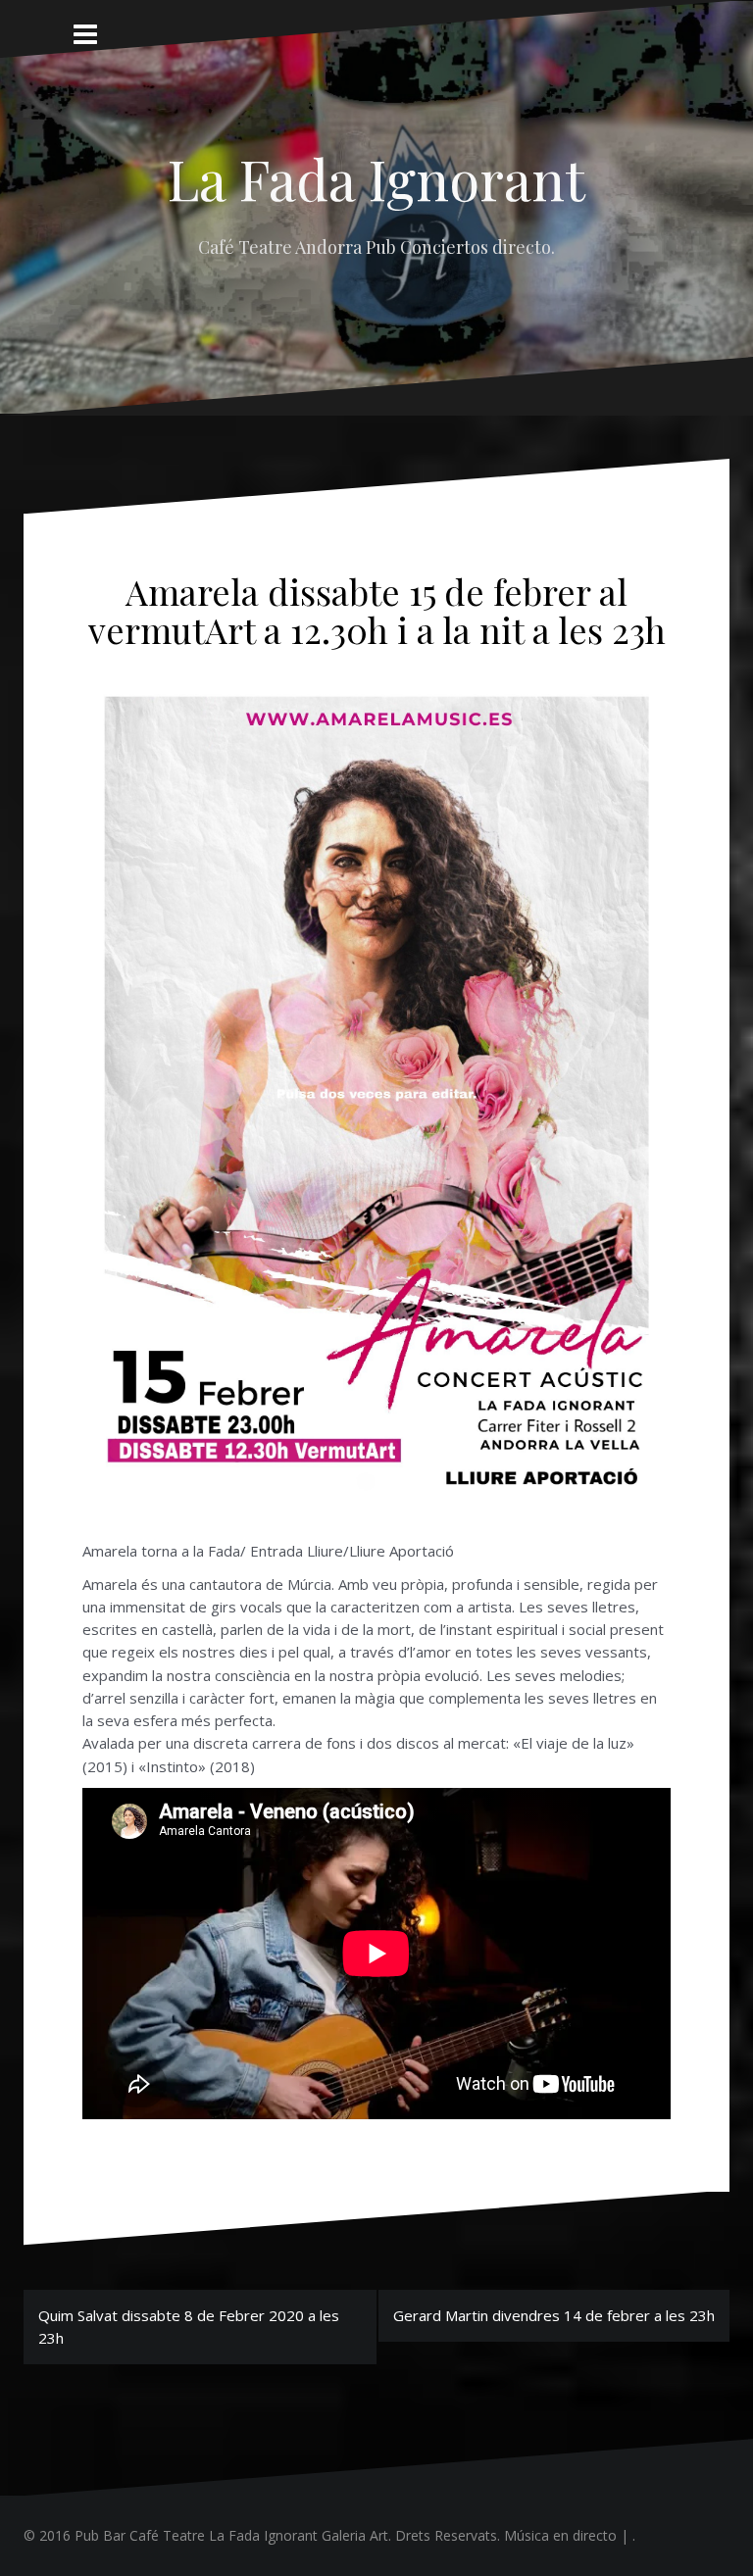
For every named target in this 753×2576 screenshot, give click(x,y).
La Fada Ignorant (376, 178)
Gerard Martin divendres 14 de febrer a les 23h (554, 2315)
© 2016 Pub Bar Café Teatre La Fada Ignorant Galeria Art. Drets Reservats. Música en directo (320, 2535)
